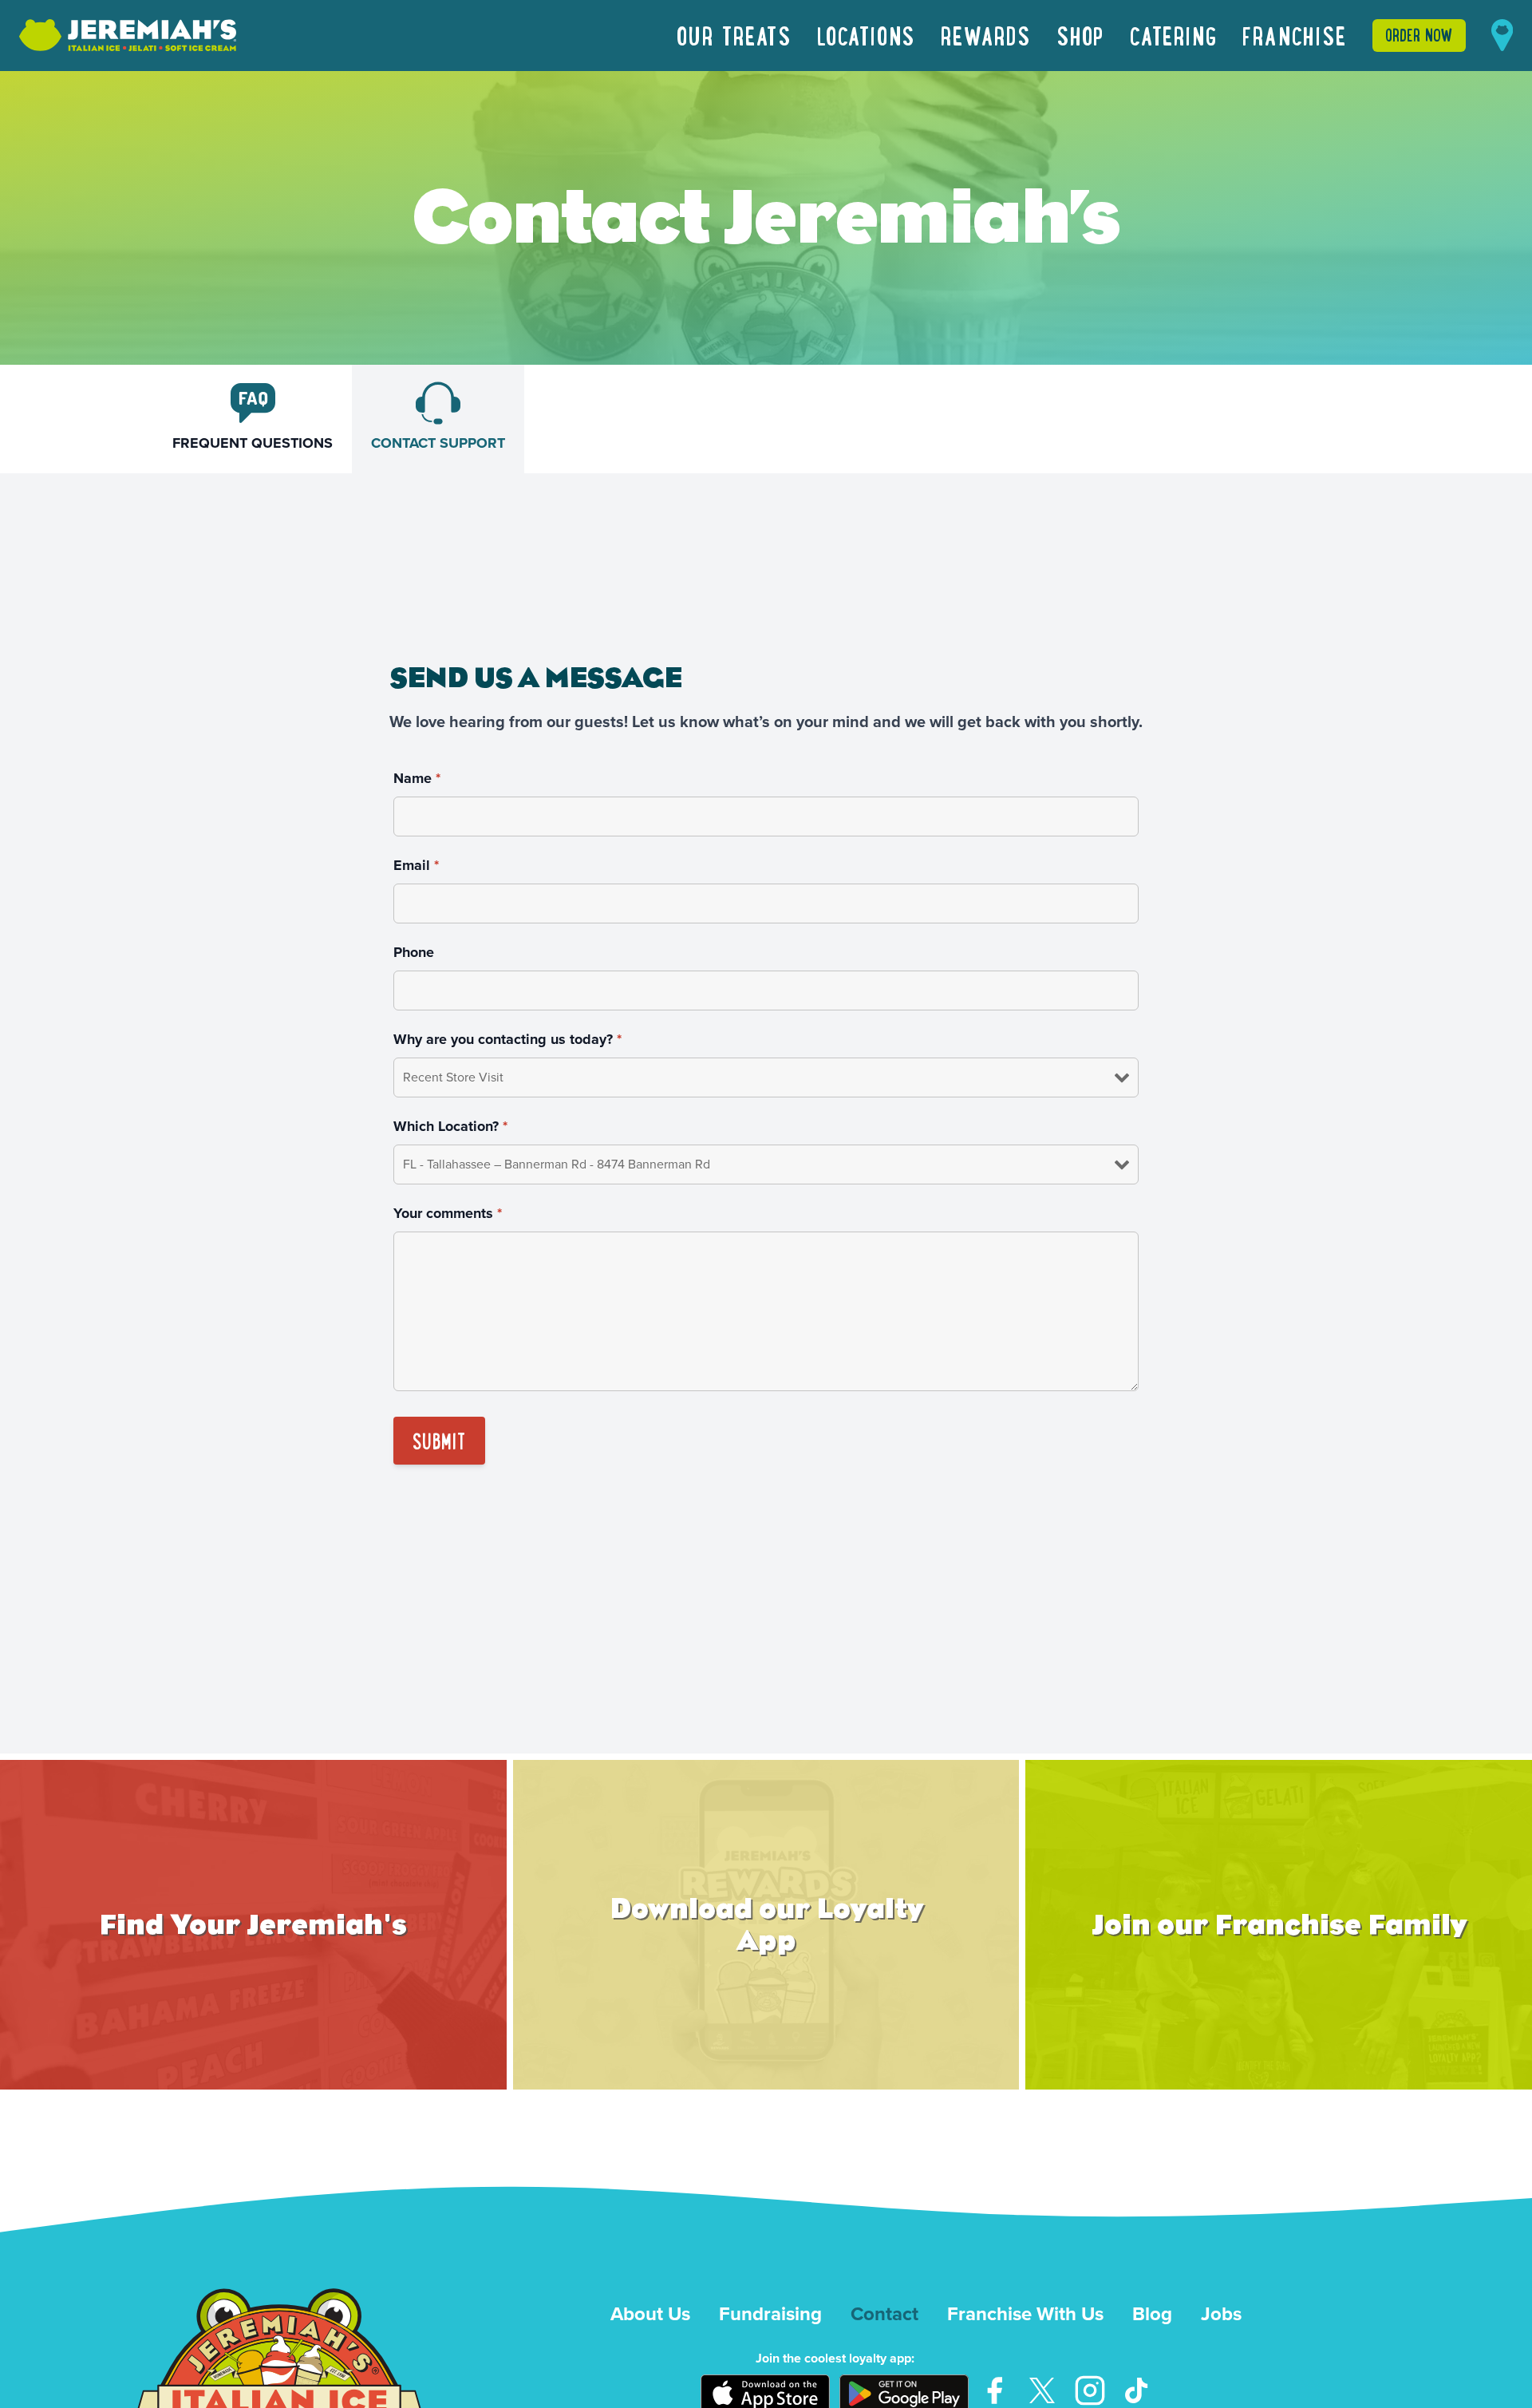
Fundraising (770, 2314)
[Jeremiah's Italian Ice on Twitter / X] (1042, 2390)
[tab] (253, 419)
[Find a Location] (1502, 35)
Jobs (1221, 2314)
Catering (1173, 35)
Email (416, 865)
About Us (650, 2314)
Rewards (986, 35)
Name (417, 778)
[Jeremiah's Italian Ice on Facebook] (994, 2390)
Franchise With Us (1025, 2314)
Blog (1152, 2314)
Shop (1080, 35)
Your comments (448, 1213)
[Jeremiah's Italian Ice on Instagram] (1090, 2390)
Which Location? (450, 1126)
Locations (866, 35)
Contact (884, 2314)
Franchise (1294, 35)
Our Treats (734, 35)
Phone (414, 952)
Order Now (1419, 35)
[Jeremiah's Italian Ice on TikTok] (1138, 2390)
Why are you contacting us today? (507, 1039)
